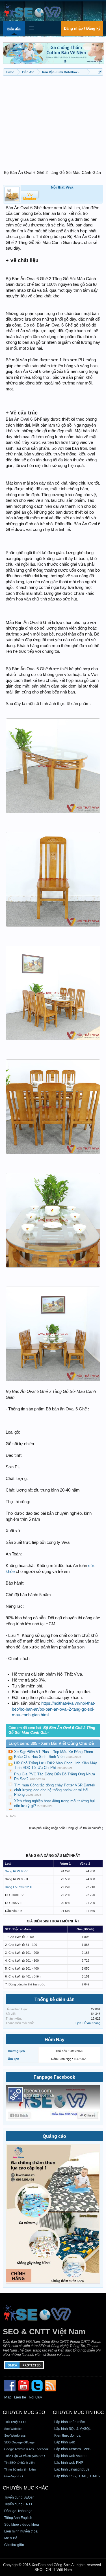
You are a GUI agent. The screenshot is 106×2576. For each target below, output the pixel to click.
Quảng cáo (54, 2136)
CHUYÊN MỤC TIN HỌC (78, 2412)
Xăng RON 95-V (16, 1871)
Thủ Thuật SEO (15, 2422)
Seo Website (13, 2429)
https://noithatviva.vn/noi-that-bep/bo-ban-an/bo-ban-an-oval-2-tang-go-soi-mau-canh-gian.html (54, 1709)
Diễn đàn (14, 29)
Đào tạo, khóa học (18, 2511)
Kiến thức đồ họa (67, 2435)
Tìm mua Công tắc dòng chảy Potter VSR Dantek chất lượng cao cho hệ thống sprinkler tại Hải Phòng (55, 1790)
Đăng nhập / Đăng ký (82, 28)
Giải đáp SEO (14, 2476)
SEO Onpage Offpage (19, 2442)
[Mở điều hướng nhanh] (100, 72)
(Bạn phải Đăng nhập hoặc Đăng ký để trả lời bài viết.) (66, 1828)
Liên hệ (20, 2397)
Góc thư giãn (14, 2545)
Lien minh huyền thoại (21, 2531)
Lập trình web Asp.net (71, 2456)
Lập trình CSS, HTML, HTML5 (77, 2476)
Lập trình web (65, 2442)
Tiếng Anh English (18, 2518)
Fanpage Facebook (54, 2077)
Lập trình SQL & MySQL (73, 2429)
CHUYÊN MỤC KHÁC (26, 2488)
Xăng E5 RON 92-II (18, 1887)
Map (8, 2397)
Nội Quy (35, 2397)
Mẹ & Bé (11, 2538)
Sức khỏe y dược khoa (22, 2525)
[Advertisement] (53, 120)
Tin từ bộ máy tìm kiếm (20, 2469)
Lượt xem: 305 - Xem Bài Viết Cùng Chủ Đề (51, 1743)
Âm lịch (14, 2059)
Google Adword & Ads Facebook (26, 2449)
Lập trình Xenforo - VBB (72, 2449)
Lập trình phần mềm (70, 2422)
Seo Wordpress (15, 2435)
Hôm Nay (55, 2040)
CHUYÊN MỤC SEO (24, 2412)
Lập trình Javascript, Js (72, 2469)
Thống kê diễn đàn (55, 1999)
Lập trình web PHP (69, 2463)
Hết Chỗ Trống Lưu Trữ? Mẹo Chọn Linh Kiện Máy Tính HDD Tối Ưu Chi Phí (56, 1765)
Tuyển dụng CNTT (18, 2504)
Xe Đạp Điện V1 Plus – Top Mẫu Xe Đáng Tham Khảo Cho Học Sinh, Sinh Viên (54, 1754)
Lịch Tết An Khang (88, 2023)
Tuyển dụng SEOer (19, 2497)
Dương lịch (16, 2051)
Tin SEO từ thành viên (19, 2463)
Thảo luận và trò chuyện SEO (25, 2456)
